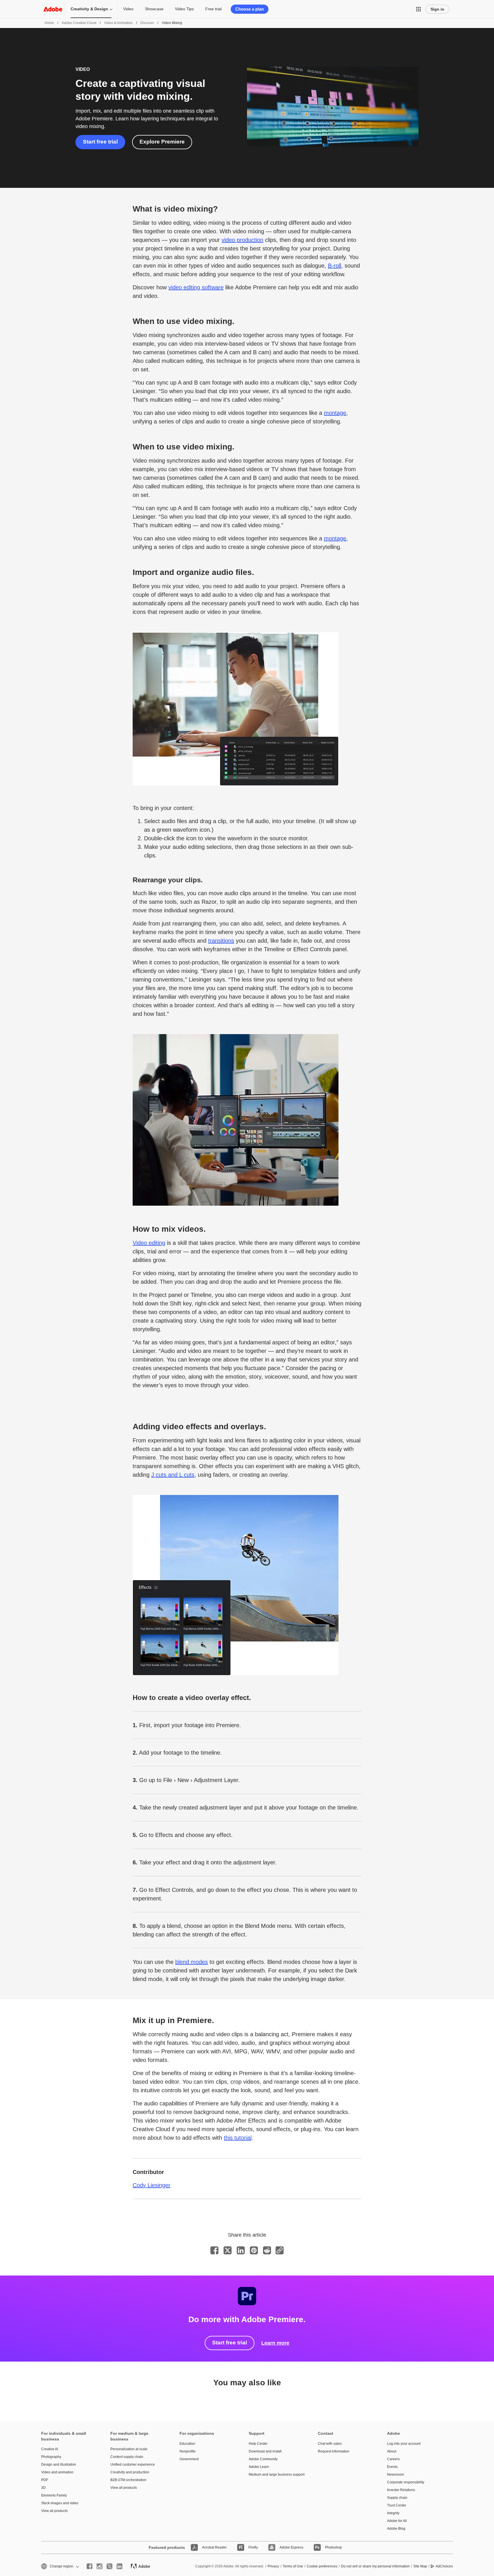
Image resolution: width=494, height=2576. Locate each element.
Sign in (437, 9)
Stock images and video (60, 2503)
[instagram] (99, 2566)
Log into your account (404, 2444)
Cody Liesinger (152, 2185)
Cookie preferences (322, 2566)
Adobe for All (397, 2521)
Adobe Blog (396, 2529)
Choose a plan (250, 9)
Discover (147, 23)
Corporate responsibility (406, 2482)
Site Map (420, 2566)
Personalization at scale (129, 2449)
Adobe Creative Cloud (79, 23)
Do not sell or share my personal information (375, 2566)
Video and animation (57, 2472)
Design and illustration (59, 2464)
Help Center (258, 2444)
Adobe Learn (259, 2467)
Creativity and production (130, 2472)
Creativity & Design (89, 9)
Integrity (393, 2513)
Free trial (213, 9)
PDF (45, 2480)
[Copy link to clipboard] (280, 2250)
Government (189, 2459)
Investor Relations (401, 2490)
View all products (54, 2511)
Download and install (265, 2451)
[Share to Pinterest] (254, 2250)
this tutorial (238, 2138)
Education (187, 2444)
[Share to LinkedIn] (241, 2250)
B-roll (334, 266)
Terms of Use (293, 2566)
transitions (221, 941)
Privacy (273, 2566)
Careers (393, 2459)
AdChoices (444, 2566)
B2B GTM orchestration (128, 2480)
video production (242, 240)
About (392, 2451)
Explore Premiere (162, 142)
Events (392, 2467)
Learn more (275, 2343)
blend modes (192, 1962)
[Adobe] (53, 9)
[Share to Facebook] (214, 2250)
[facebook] (89, 2566)
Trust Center (397, 2505)
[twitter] (109, 2566)
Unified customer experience (133, 2464)
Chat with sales (330, 2444)
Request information (334, 2451)
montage (335, 413)
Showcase (154, 9)
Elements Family (54, 2495)
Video (128, 9)
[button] (419, 9)
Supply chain (397, 2498)
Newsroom (396, 2475)
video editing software (196, 287)
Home (49, 23)
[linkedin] (119, 2566)
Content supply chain (127, 2457)
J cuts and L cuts (173, 1475)
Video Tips (184, 9)
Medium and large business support (275, 2475)
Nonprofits (188, 2451)
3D (43, 2488)
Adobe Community (263, 2459)
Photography (51, 2457)
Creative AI (50, 2449)
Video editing (149, 1243)
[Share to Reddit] (267, 2250)
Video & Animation (118, 23)
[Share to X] (228, 2250)
